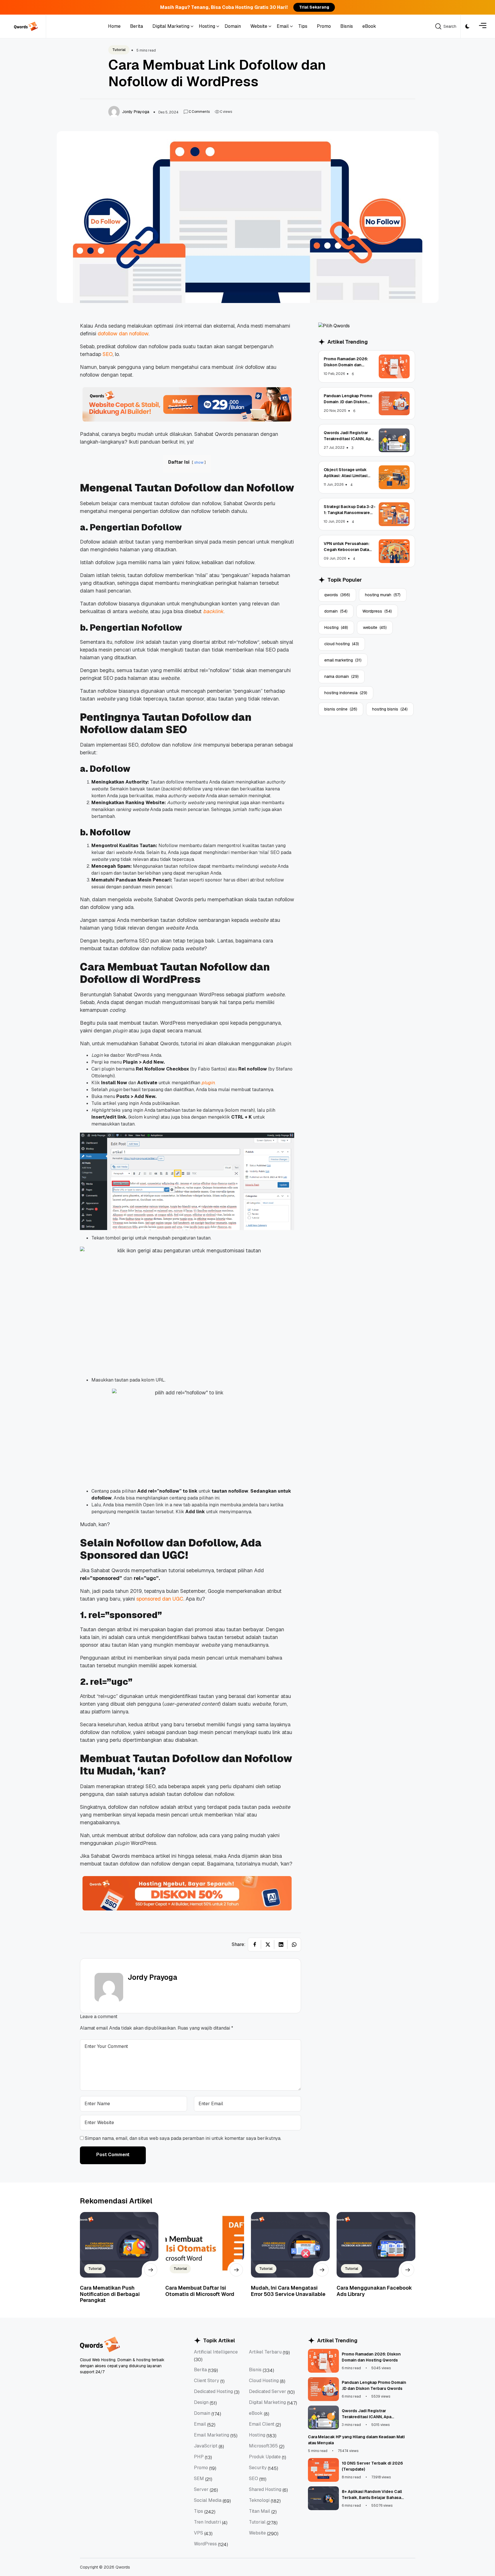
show (199, 462)
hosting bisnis (390, 709)
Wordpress (377, 611)
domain (336, 611)
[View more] (151, 2270)
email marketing (343, 660)
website (375, 627)
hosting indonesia (346, 693)
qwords (337, 595)
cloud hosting (342, 644)
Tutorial (119, 50)
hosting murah (383, 595)
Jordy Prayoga (153, 1977)
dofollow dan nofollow (123, 333)
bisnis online (341, 709)
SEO (108, 354)
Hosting (336, 627)
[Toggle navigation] (483, 26)
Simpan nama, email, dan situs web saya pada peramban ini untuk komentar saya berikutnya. (183, 2138)
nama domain (341, 676)
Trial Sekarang (314, 7)
